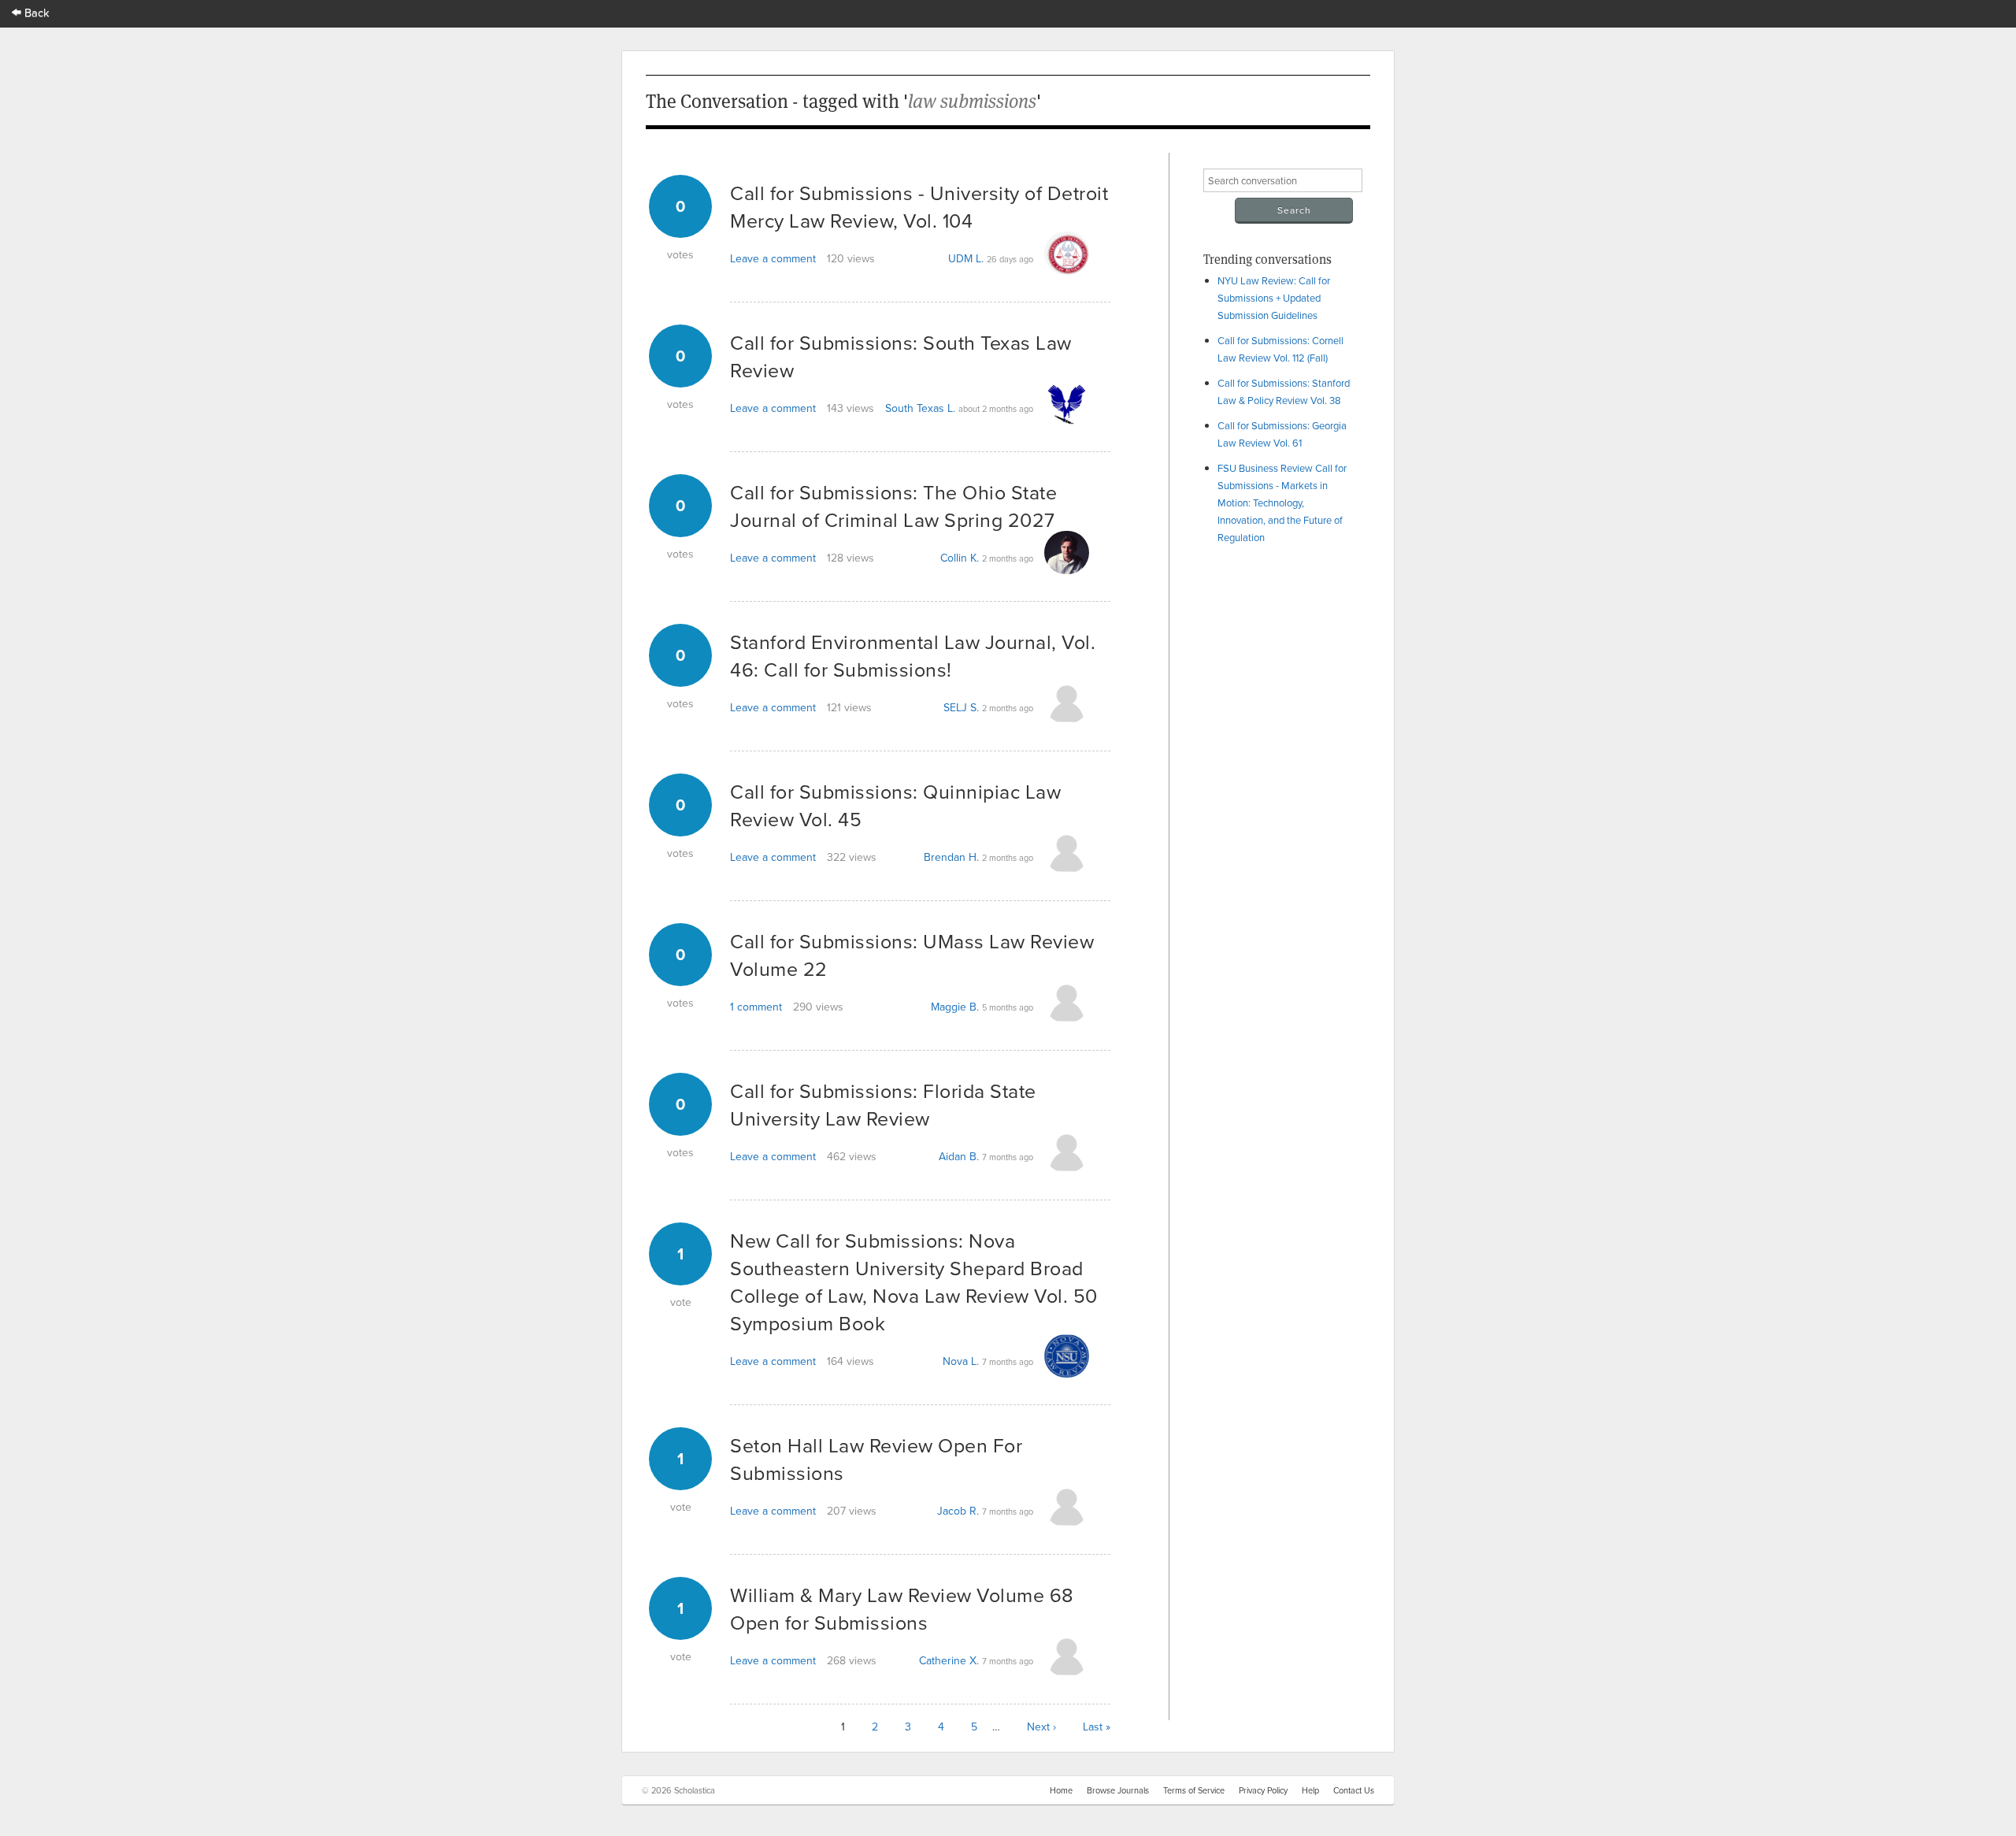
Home (1061, 1790)
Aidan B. (959, 1156)
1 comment (756, 1007)
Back (35, 12)
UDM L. (966, 258)
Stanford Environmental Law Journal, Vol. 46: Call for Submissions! (913, 655)
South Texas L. (920, 408)
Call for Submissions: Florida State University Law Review (883, 1104)
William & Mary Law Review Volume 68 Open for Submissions (902, 1608)
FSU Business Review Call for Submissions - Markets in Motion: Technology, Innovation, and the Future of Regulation (1282, 503)
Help (1310, 1790)
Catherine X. (949, 1660)
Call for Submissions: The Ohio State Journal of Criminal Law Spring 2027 (893, 506)
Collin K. (960, 558)
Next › (1041, 1727)
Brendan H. (951, 857)
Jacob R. (958, 1511)
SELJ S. (961, 707)
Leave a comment (773, 258)
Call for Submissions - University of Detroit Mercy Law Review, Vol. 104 (919, 206)
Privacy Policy (1263, 1790)
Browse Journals (1118, 1790)
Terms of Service (1194, 1790)
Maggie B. (955, 1007)
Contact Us (1354, 1790)
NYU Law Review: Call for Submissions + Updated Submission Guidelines (1274, 298)
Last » (1097, 1727)
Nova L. (961, 1361)
